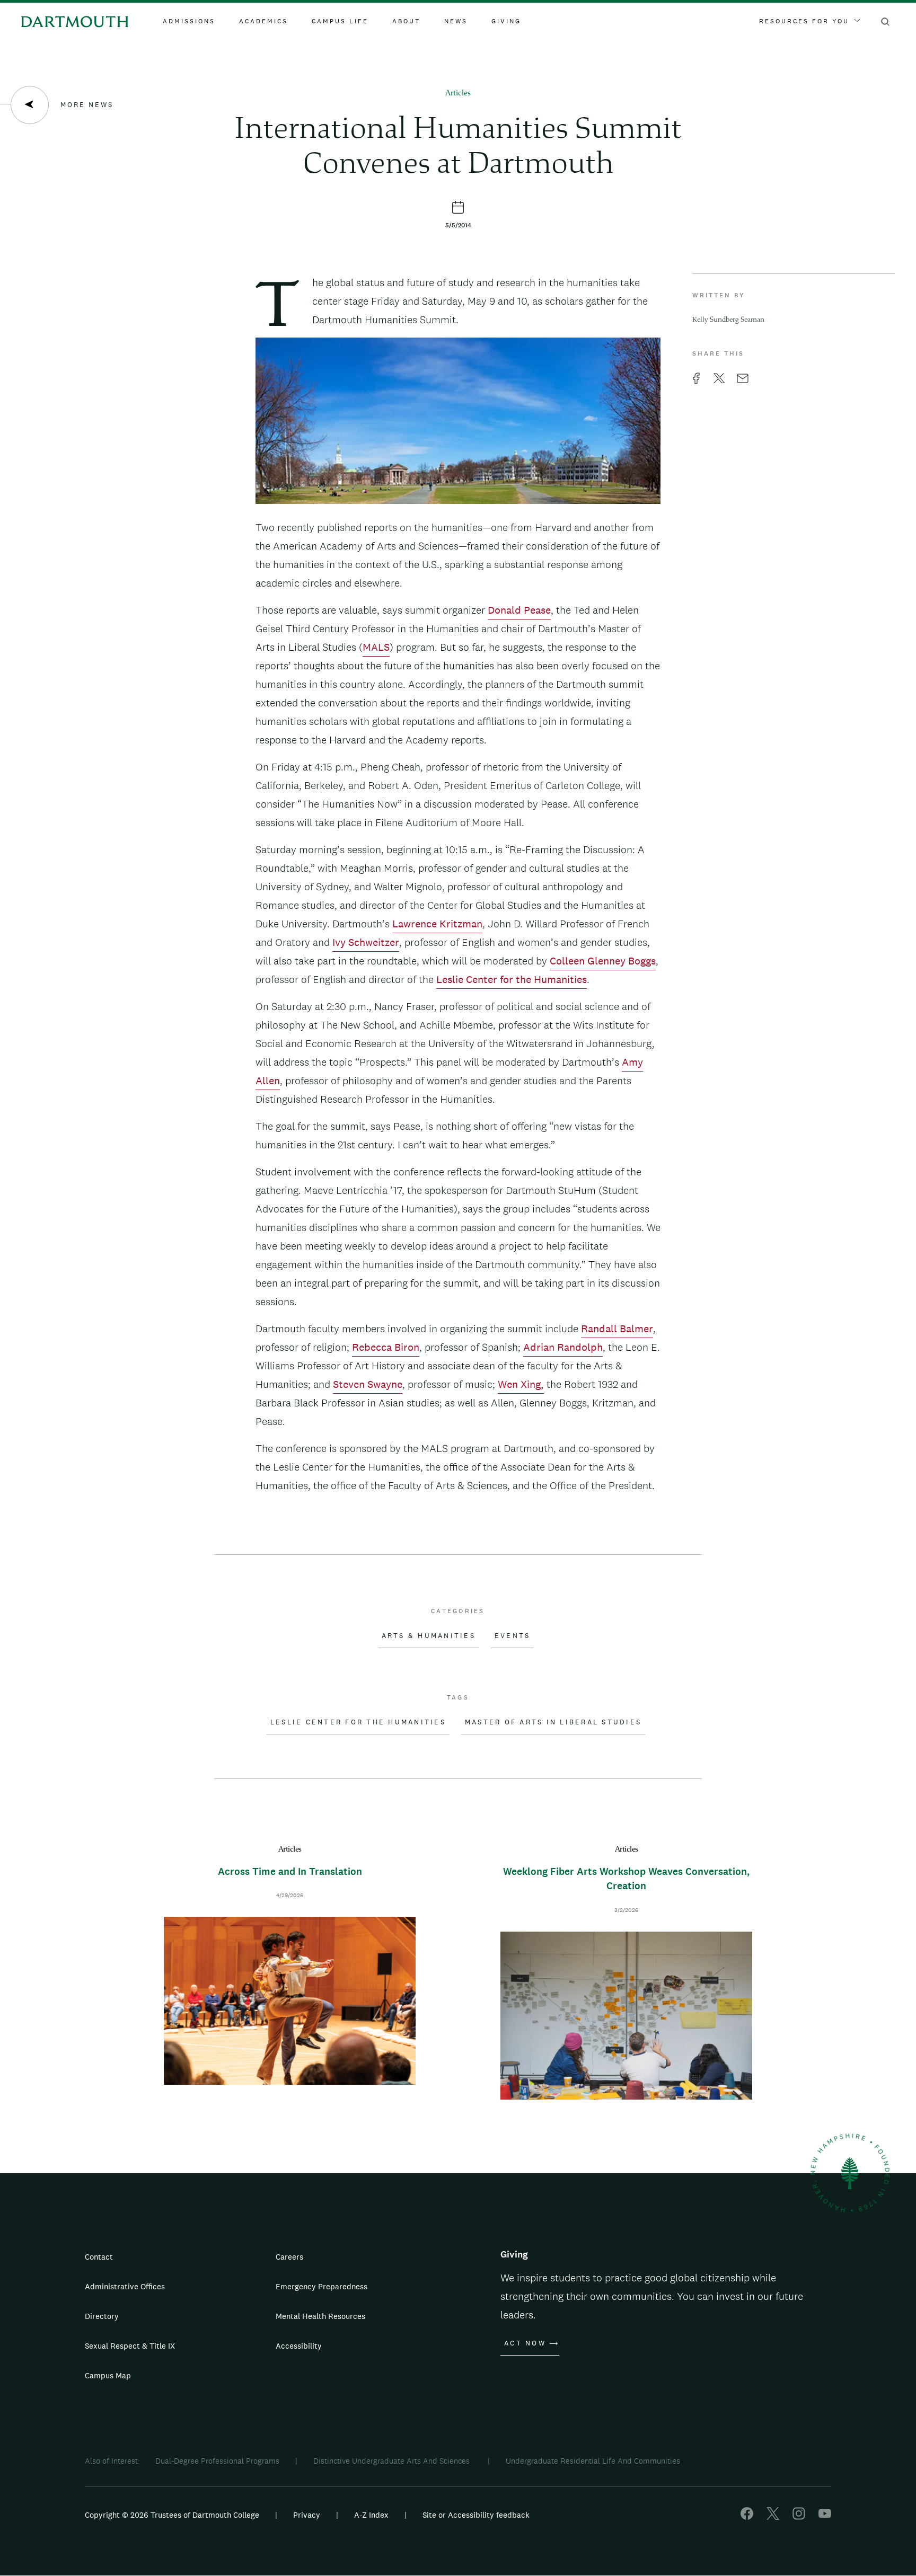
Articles (458, 94)
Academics (263, 21)
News (456, 21)
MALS (376, 647)
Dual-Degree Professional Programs (217, 2461)
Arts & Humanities (429, 1636)
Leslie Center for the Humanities (512, 979)
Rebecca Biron (386, 1347)
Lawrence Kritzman (437, 924)
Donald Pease (519, 610)
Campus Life (340, 21)
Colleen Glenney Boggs (603, 961)
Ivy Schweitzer (366, 942)
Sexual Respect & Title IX (130, 2346)
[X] (773, 2517)
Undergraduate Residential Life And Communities (593, 2461)
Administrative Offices (125, 2286)
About (406, 21)
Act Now (525, 2343)
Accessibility (299, 2346)
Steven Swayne (368, 1384)
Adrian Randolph (563, 1347)
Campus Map (108, 2375)
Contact (99, 2257)
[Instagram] (799, 2517)
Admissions (189, 21)
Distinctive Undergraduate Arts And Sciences (393, 2461)
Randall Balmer (617, 1329)
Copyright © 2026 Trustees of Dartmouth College (172, 2515)
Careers (289, 2257)
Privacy (307, 2515)
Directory (102, 2316)
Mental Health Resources (320, 2316)
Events (513, 1636)
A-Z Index (371, 2515)
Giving (506, 21)
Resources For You (804, 21)
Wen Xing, (521, 1384)
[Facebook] (747, 2517)
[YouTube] (825, 2517)
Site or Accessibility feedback (476, 2515)
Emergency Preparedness (322, 2286)
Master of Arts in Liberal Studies (553, 1722)
